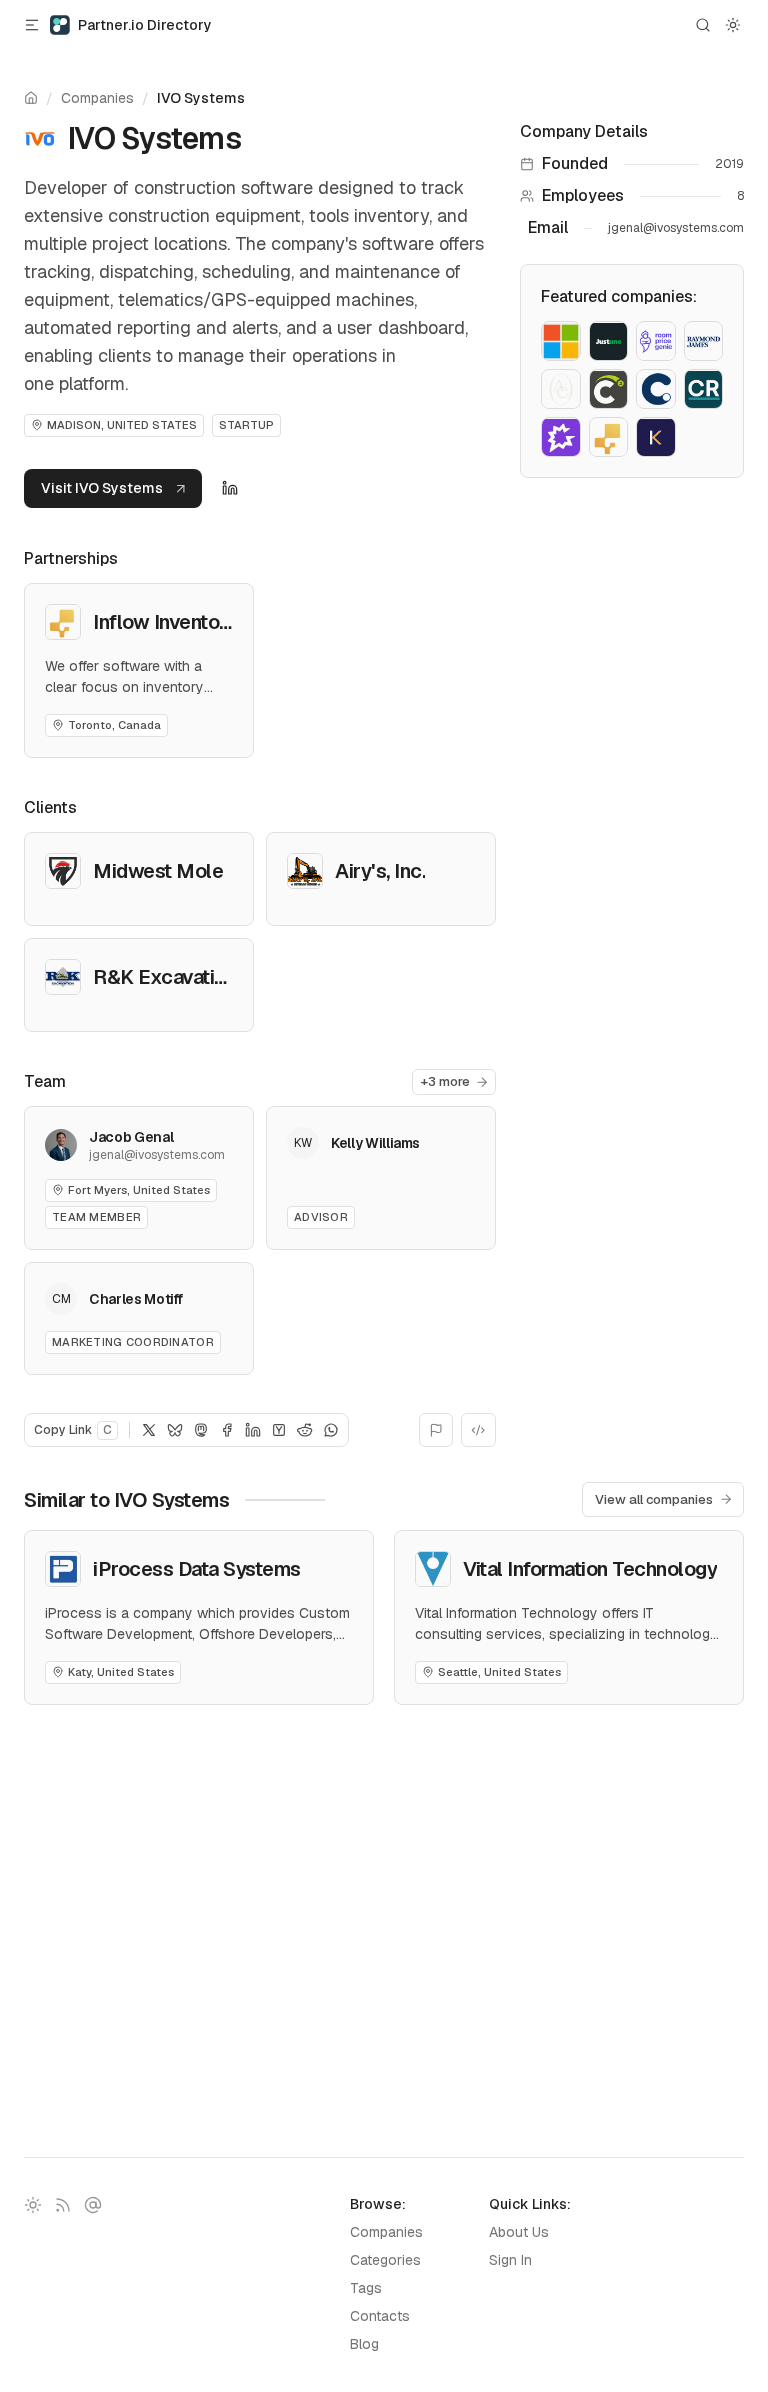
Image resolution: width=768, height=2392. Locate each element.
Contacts (380, 2316)
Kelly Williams (375, 1143)
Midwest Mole (158, 871)
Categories (385, 2260)
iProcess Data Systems (197, 1569)
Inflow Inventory (165, 622)
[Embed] (478, 1430)
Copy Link (73, 1430)
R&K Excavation (164, 977)
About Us (519, 2232)
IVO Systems (201, 98)
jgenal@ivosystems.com (676, 228)
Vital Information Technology (590, 1569)
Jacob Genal (131, 1137)
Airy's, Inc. (380, 871)
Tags (366, 2288)
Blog (364, 2344)
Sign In (510, 2260)
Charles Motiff (136, 1299)
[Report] (436, 1430)
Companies (97, 98)
